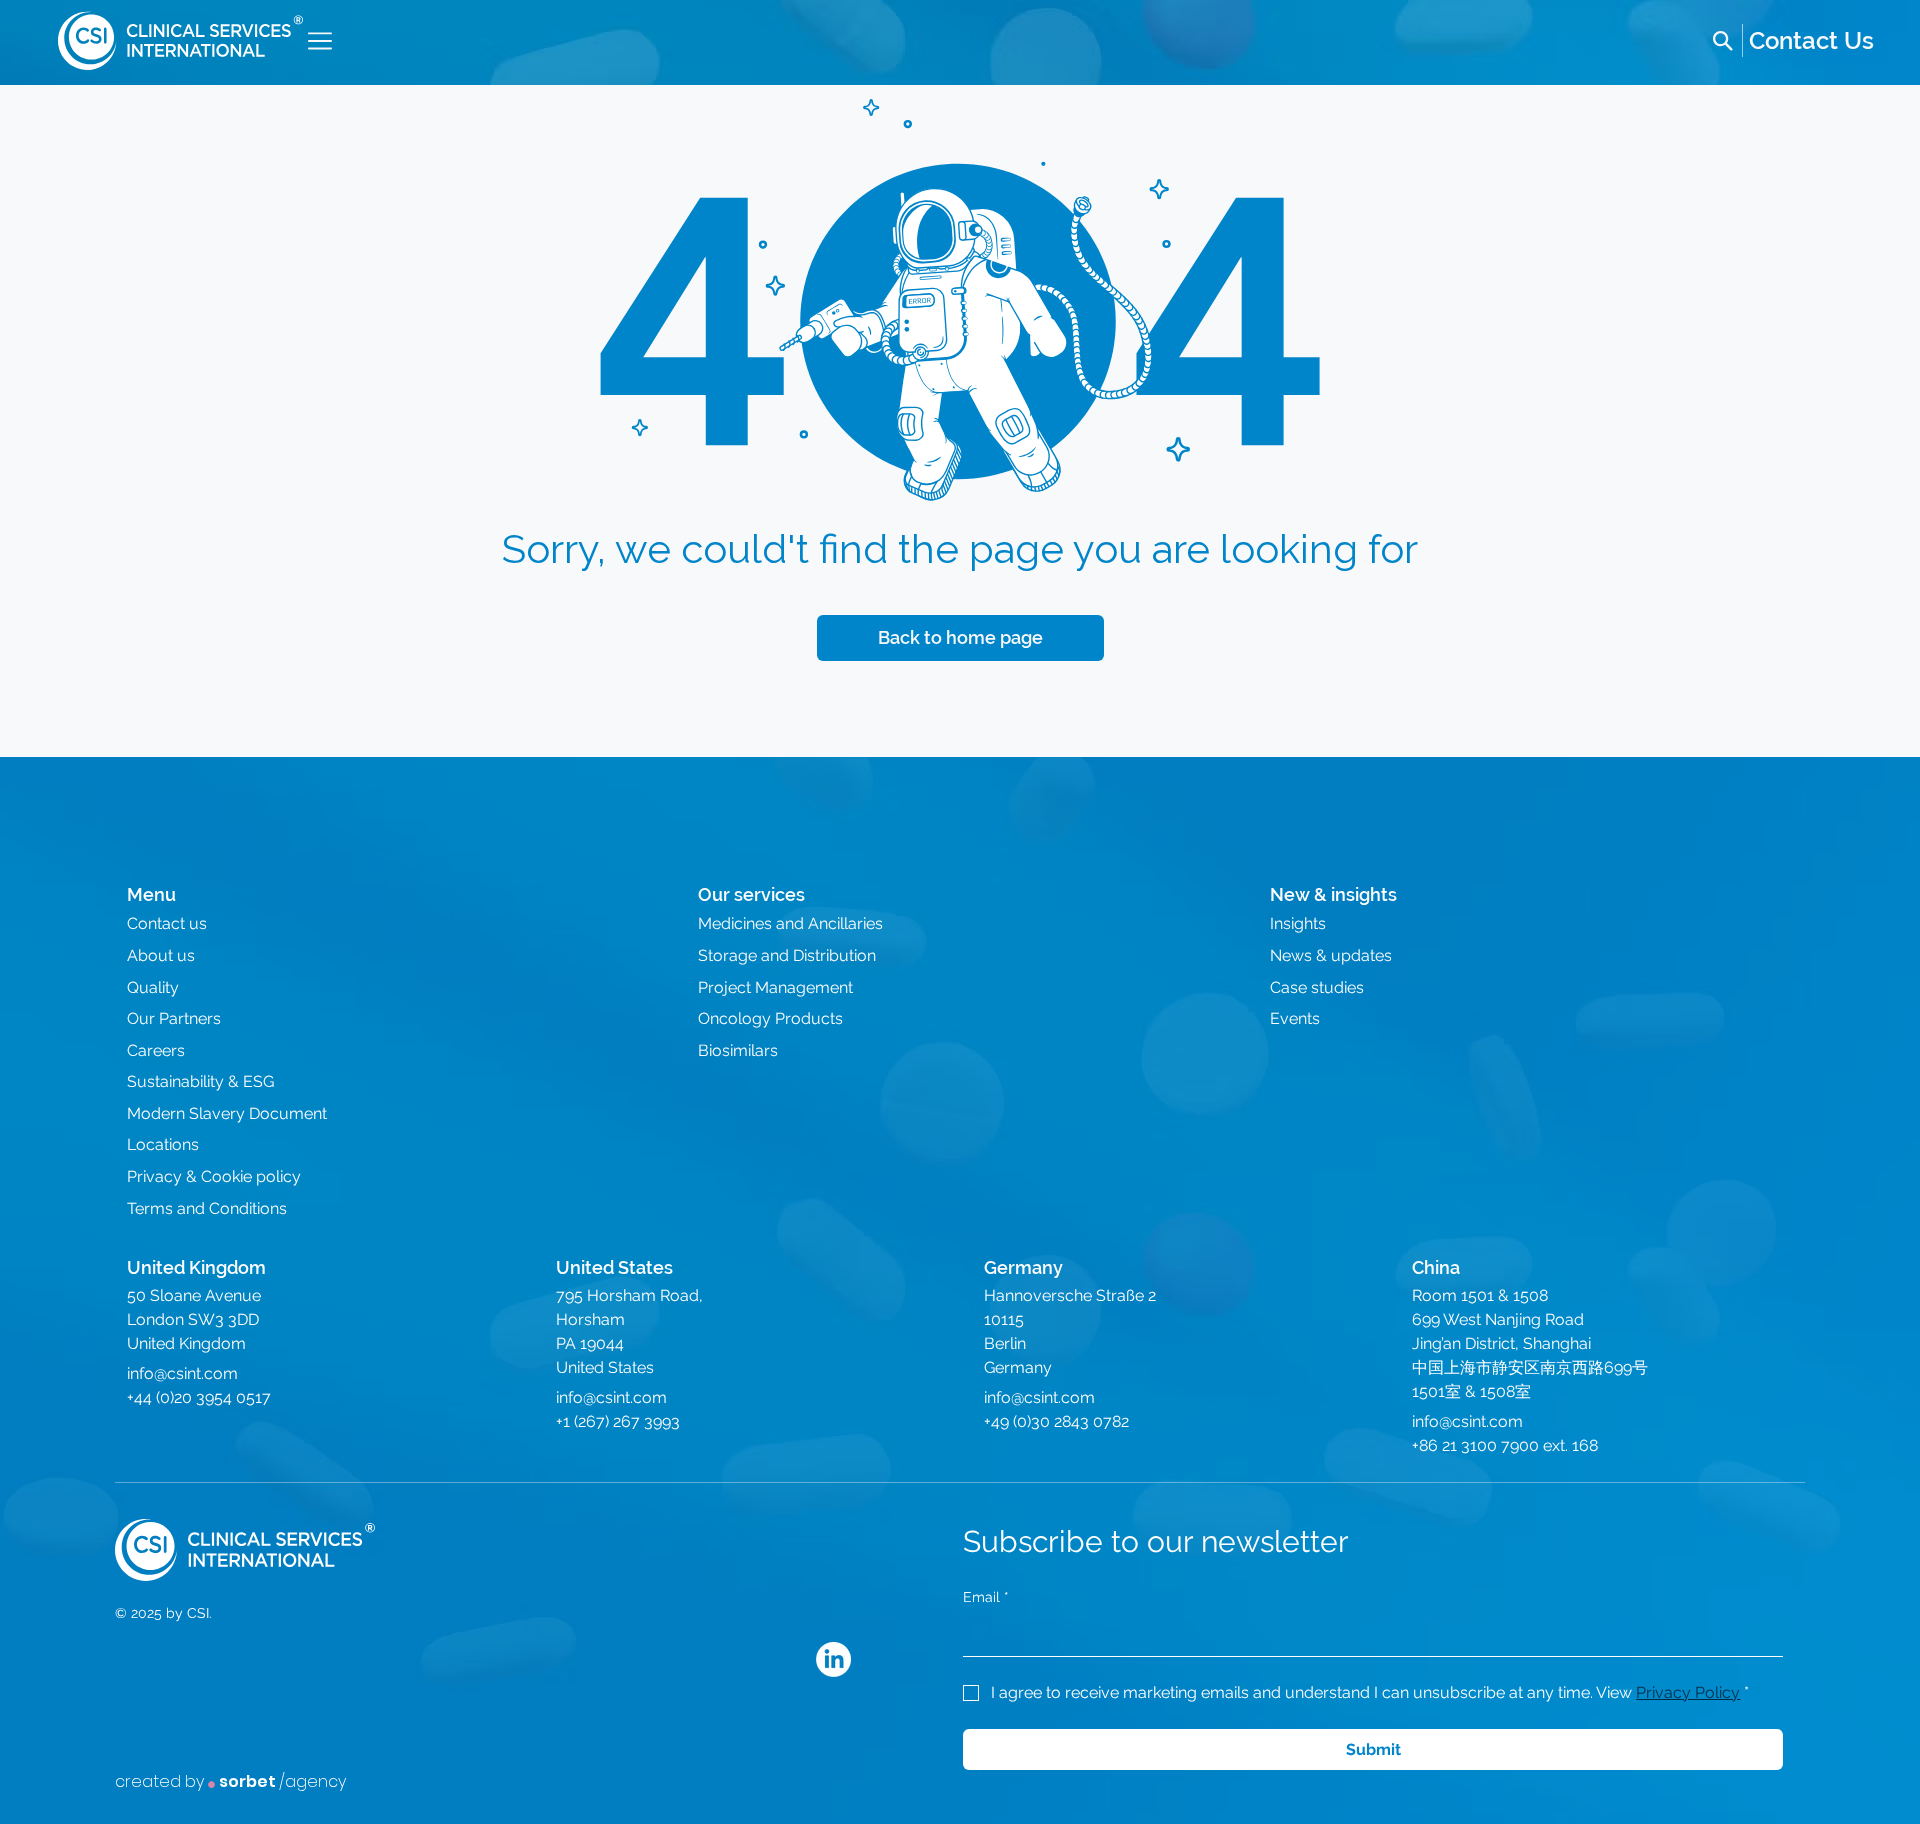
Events (1295, 1018)
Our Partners (174, 1018)
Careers (156, 1050)
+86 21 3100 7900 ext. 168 (1505, 1445)
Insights (1298, 923)
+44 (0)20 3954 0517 (199, 1397)
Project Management (775, 987)
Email (986, 1597)
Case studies (1317, 987)
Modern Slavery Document (227, 1113)
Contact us (167, 923)
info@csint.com (182, 1373)
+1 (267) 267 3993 (618, 1421)
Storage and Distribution (787, 955)
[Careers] (1811, 41)
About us (161, 955)
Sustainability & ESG (200, 1081)
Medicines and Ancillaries (790, 923)
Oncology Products (770, 1018)
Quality (153, 987)
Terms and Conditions (207, 1208)
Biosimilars (738, 1050)
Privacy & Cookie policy (214, 1176)
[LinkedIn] (833, 1659)
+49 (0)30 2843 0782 (1056, 1421)
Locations (163, 1144)
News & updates (1331, 955)
